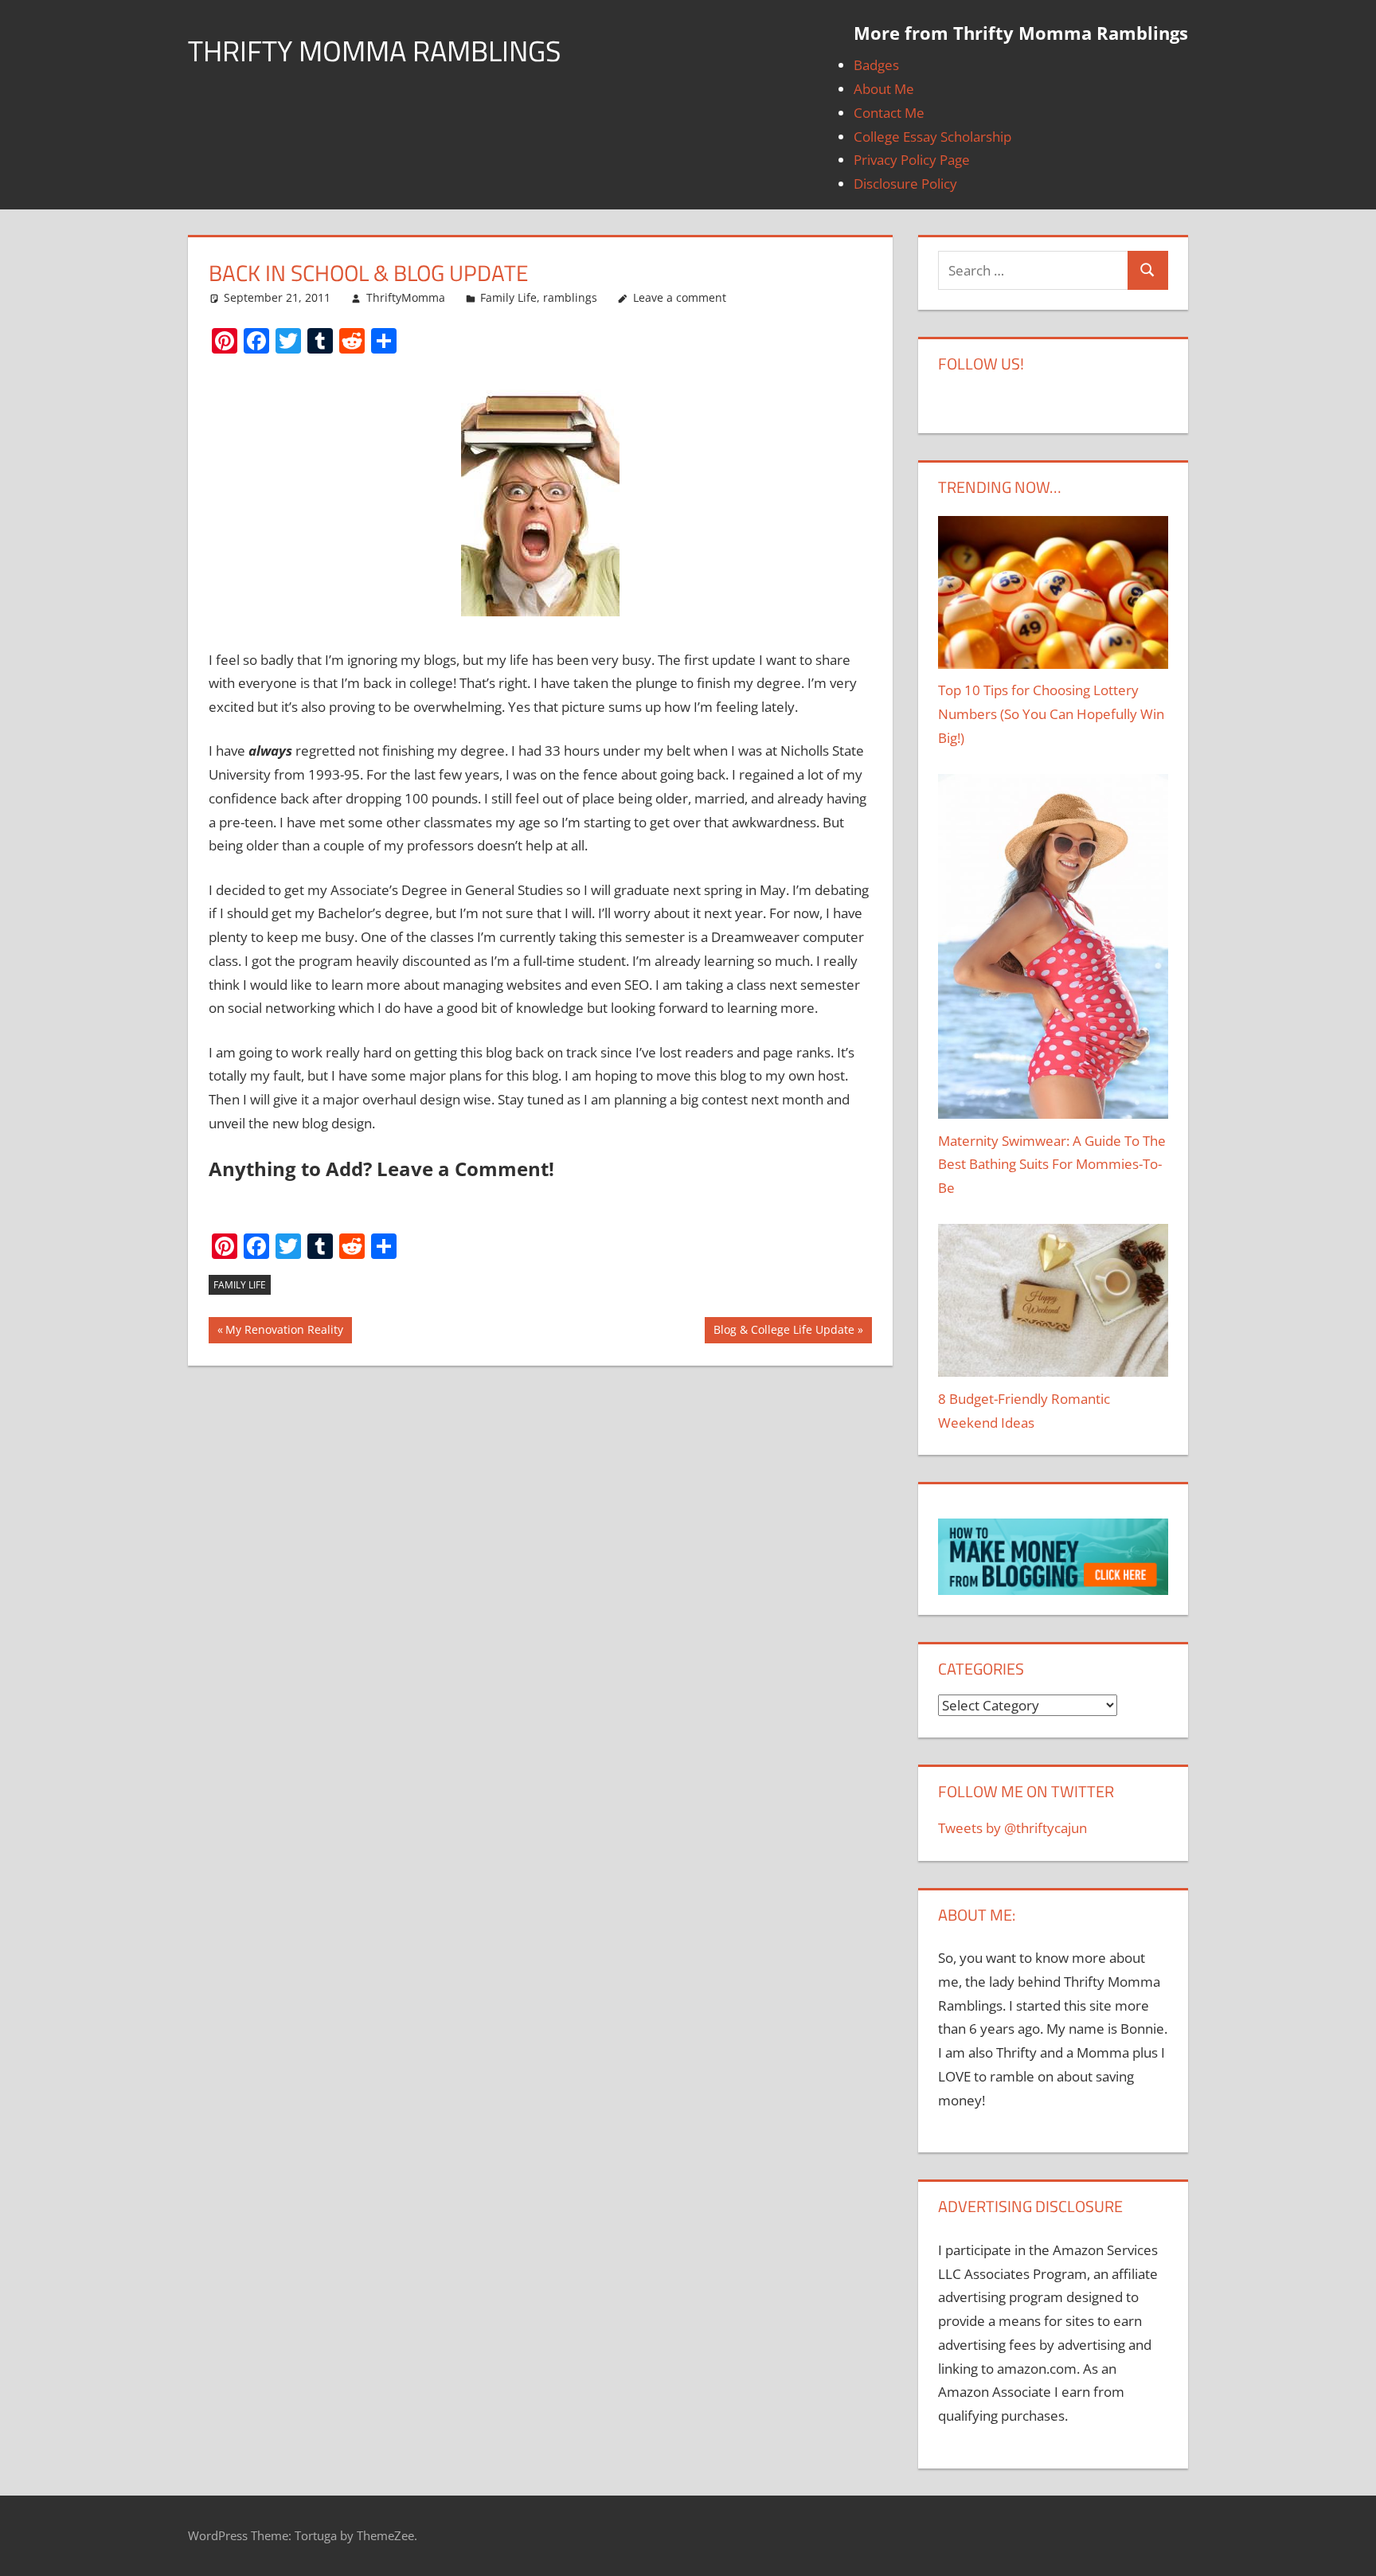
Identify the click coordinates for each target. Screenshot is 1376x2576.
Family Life (508, 297)
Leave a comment (680, 297)
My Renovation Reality (284, 1333)
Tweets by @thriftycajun (1012, 1828)
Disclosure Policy (905, 184)
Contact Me (889, 113)
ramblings (570, 297)
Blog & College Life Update (784, 1333)
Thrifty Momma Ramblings (375, 51)
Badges (876, 65)
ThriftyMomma (406, 297)
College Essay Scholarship (932, 137)
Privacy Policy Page (912, 160)
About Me (884, 89)
